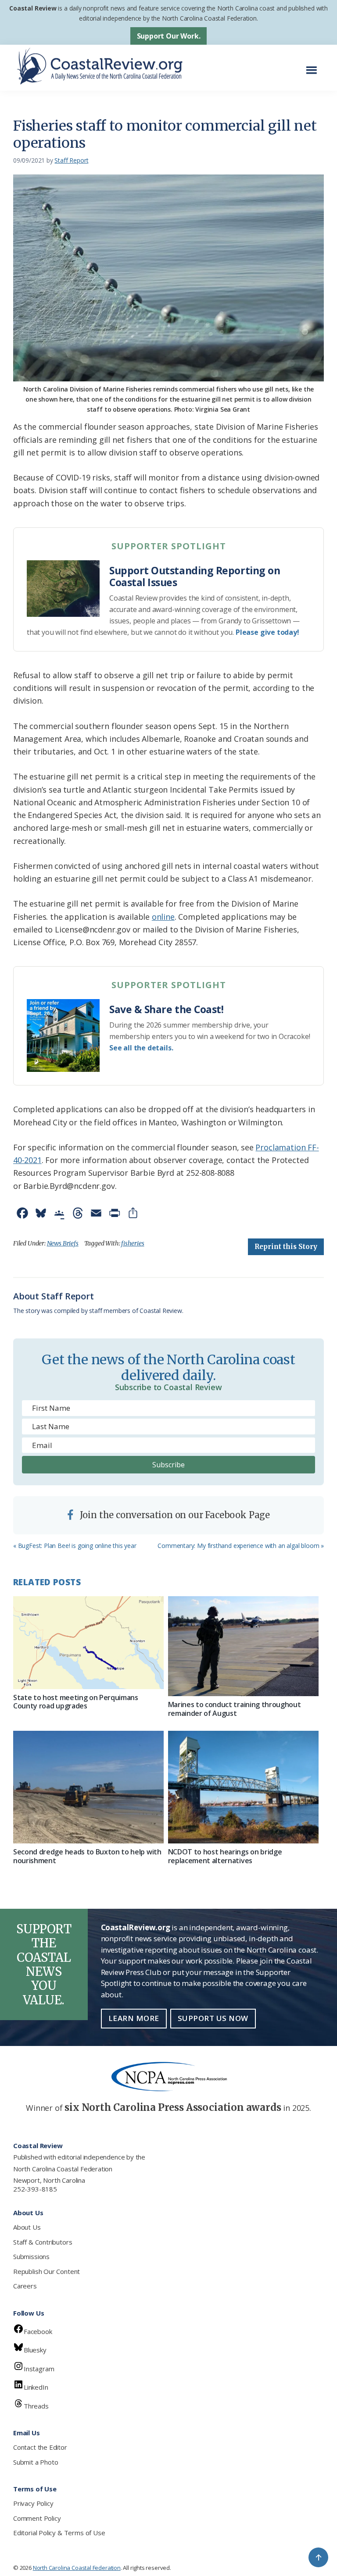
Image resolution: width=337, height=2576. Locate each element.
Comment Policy (37, 2518)
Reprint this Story (286, 1247)
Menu (314, 66)
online (163, 917)
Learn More (134, 2018)
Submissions (31, 2256)
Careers (25, 2286)
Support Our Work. (169, 36)
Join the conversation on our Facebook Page (174, 1515)
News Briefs (63, 1243)
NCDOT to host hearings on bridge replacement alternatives (225, 1856)
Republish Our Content (47, 2271)
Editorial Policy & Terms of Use (59, 2533)
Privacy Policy (33, 2503)
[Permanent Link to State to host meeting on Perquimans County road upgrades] (88, 1643)
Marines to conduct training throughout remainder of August (235, 1709)
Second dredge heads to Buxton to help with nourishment (87, 1856)
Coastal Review (33, 8)
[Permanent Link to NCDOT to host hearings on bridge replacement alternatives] (243, 1787)
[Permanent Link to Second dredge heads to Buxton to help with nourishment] (88, 1787)
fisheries (133, 1243)
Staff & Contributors (43, 2242)
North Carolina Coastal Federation (63, 2169)
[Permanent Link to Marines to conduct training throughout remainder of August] (243, 1646)
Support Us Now (213, 2018)
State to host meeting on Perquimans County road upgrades (76, 1702)
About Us (27, 2227)
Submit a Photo (36, 2462)
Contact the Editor (40, 2447)
